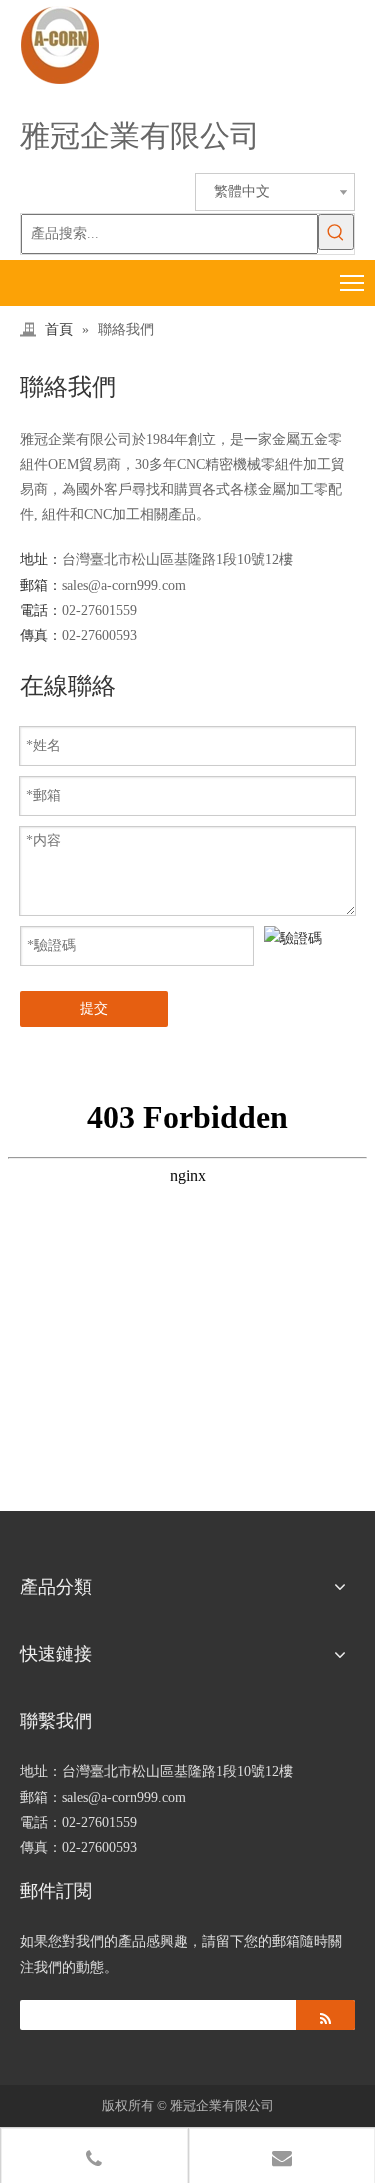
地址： (41, 559)
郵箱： (41, 585)
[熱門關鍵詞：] (336, 232)
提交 (94, 1008)
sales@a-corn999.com (124, 585)
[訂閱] (325, 2015)
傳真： (41, 635)
